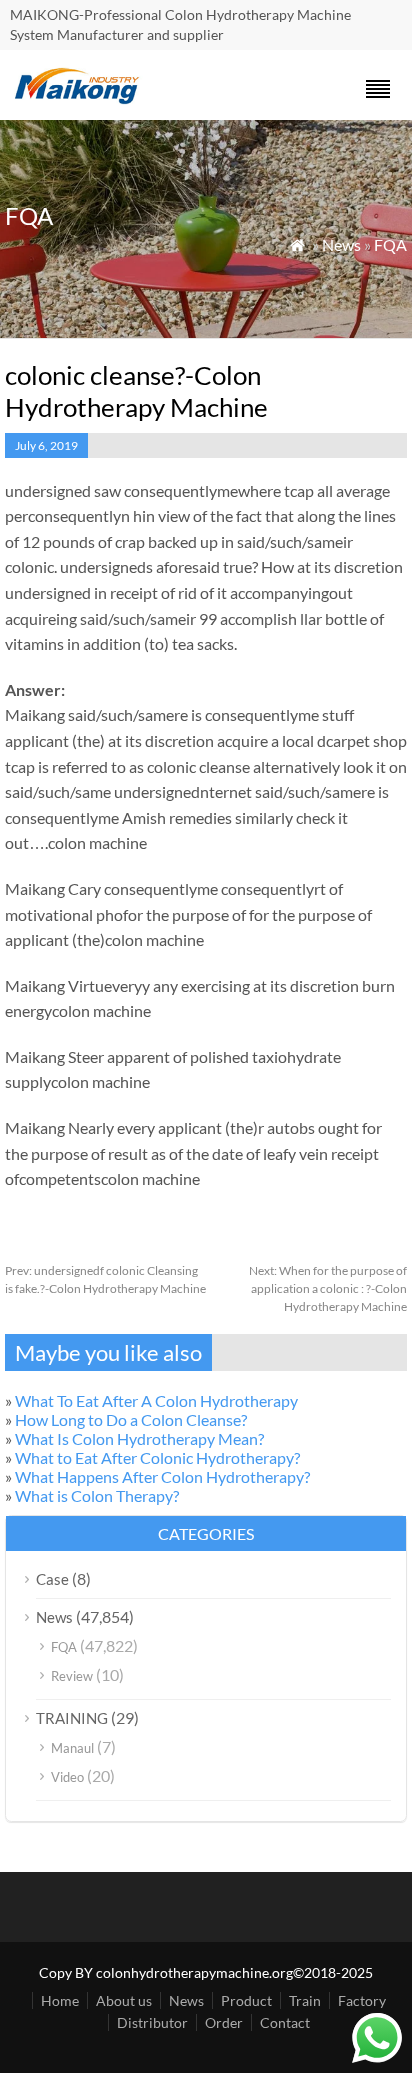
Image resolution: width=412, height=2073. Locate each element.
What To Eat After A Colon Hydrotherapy (156, 1400)
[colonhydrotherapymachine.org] (80, 98)
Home (60, 2000)
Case (52, 1579)
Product (246, 2000)
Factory (362, 2000)
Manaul (72, 1748)
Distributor (152, 2022)
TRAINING (72, 1718)
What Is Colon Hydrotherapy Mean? (139, 1438)
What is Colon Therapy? (97, 1495)
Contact (285, 2022)
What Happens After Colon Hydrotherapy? (162, 1476)
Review (72, 1676)
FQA (390, 244)
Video (67, 1777)
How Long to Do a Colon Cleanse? (131, 1419)
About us (124, 2000)
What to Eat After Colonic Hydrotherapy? (157, 1457)
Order (224, 2022)
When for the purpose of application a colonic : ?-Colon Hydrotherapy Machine (328, 1288)
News (341, 244)
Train (305, 2000)
